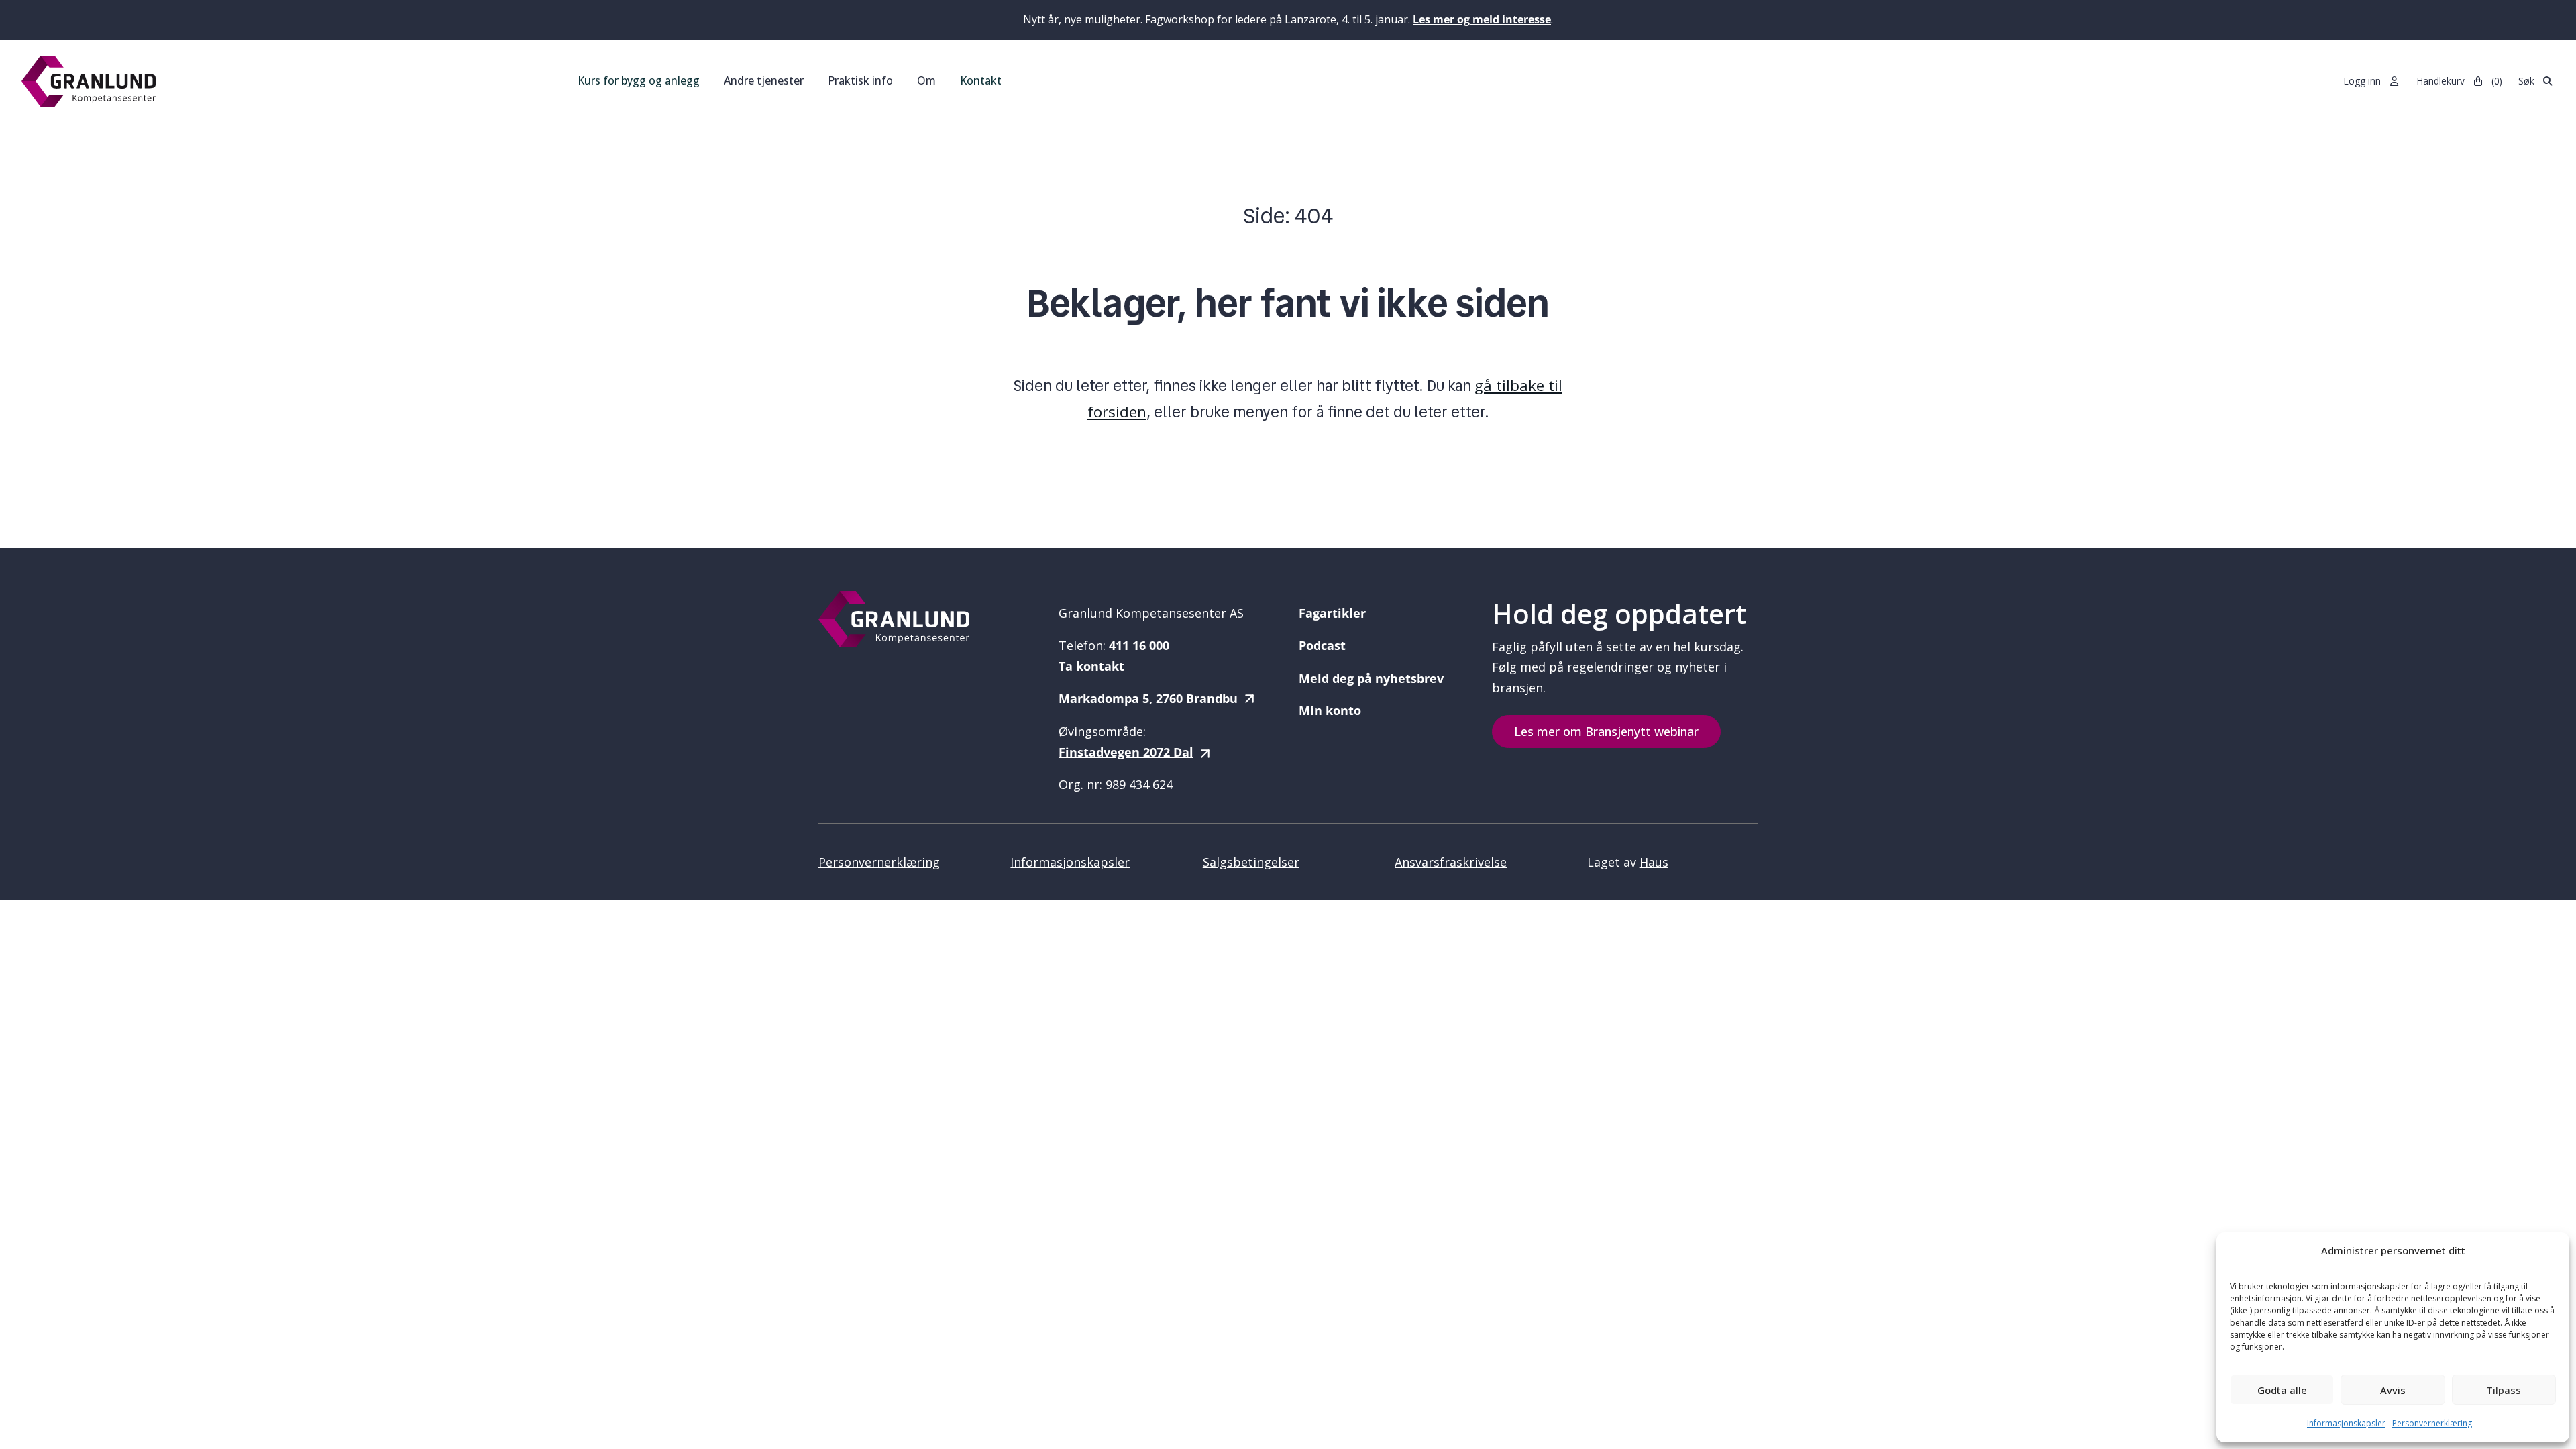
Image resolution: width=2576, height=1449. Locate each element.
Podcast (1322, 645)
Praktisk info (860, 80)
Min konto (1330, 710)
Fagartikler (1332, 613)
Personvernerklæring (2432, 1423)
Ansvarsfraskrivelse (1451, 862)
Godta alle (2282, 1390)
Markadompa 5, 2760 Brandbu (1148, 698)
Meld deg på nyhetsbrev (1371, 678)
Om (926, 80)
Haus (1654, 862)
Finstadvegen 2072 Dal (1126, 752)
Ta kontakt (1091, 666)
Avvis (2393, 1390)
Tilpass (2504, 1390)
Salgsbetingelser (1251, 862)
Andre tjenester (764, 80)
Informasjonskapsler (2346, 1423)
